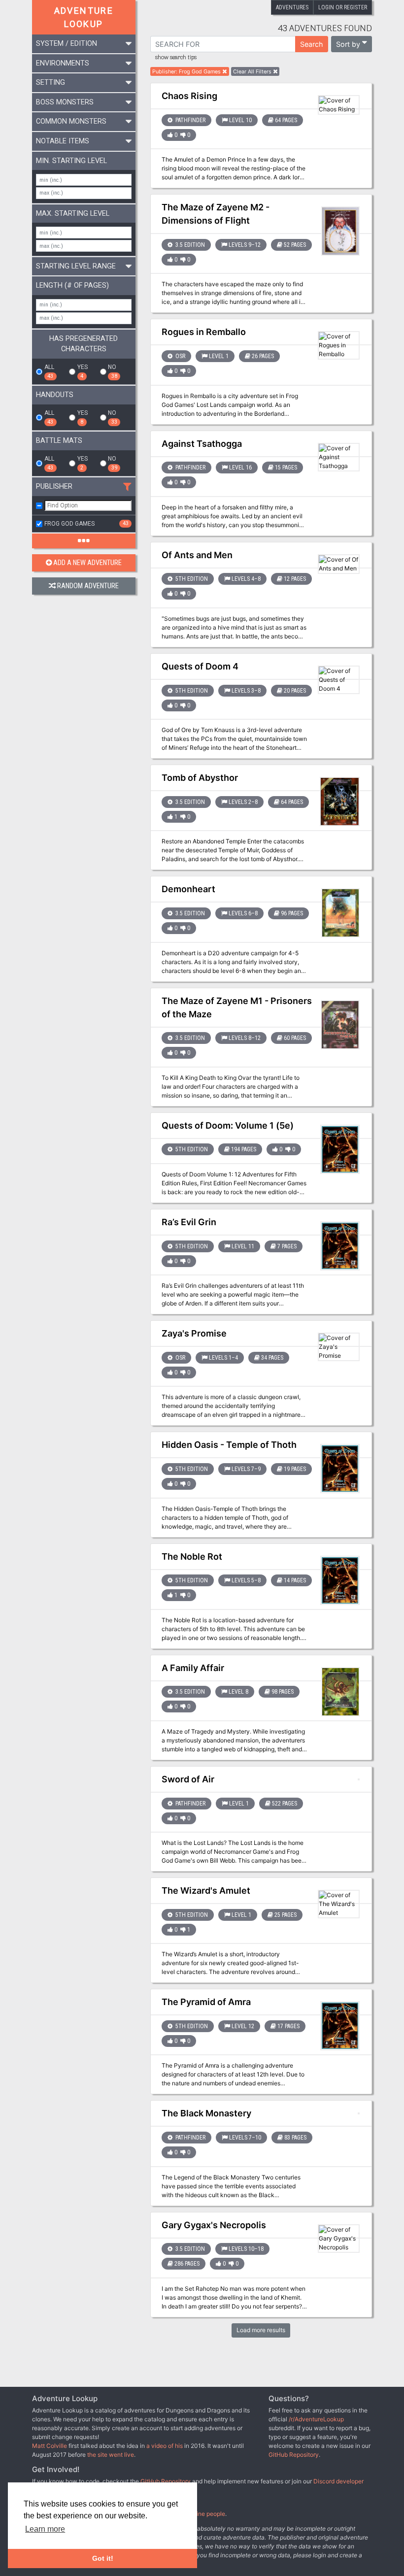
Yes (83, 371)
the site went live (111, 2455)
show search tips (176, 58)
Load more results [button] (261, 2330)
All (49, 371)
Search (312, 44)
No (112, 371)
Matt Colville (50, 2446)
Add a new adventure (87, 563)
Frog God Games (86, 524)
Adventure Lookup (84, 17)
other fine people (202, 2514)
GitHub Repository (294, 2455)
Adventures (292, 7)
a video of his (165, 2446)
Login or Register (343, 7)
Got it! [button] (103, 2558)
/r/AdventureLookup (316, 2419)
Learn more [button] (45, 2529)
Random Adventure (88, 586)
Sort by (348, 44)
